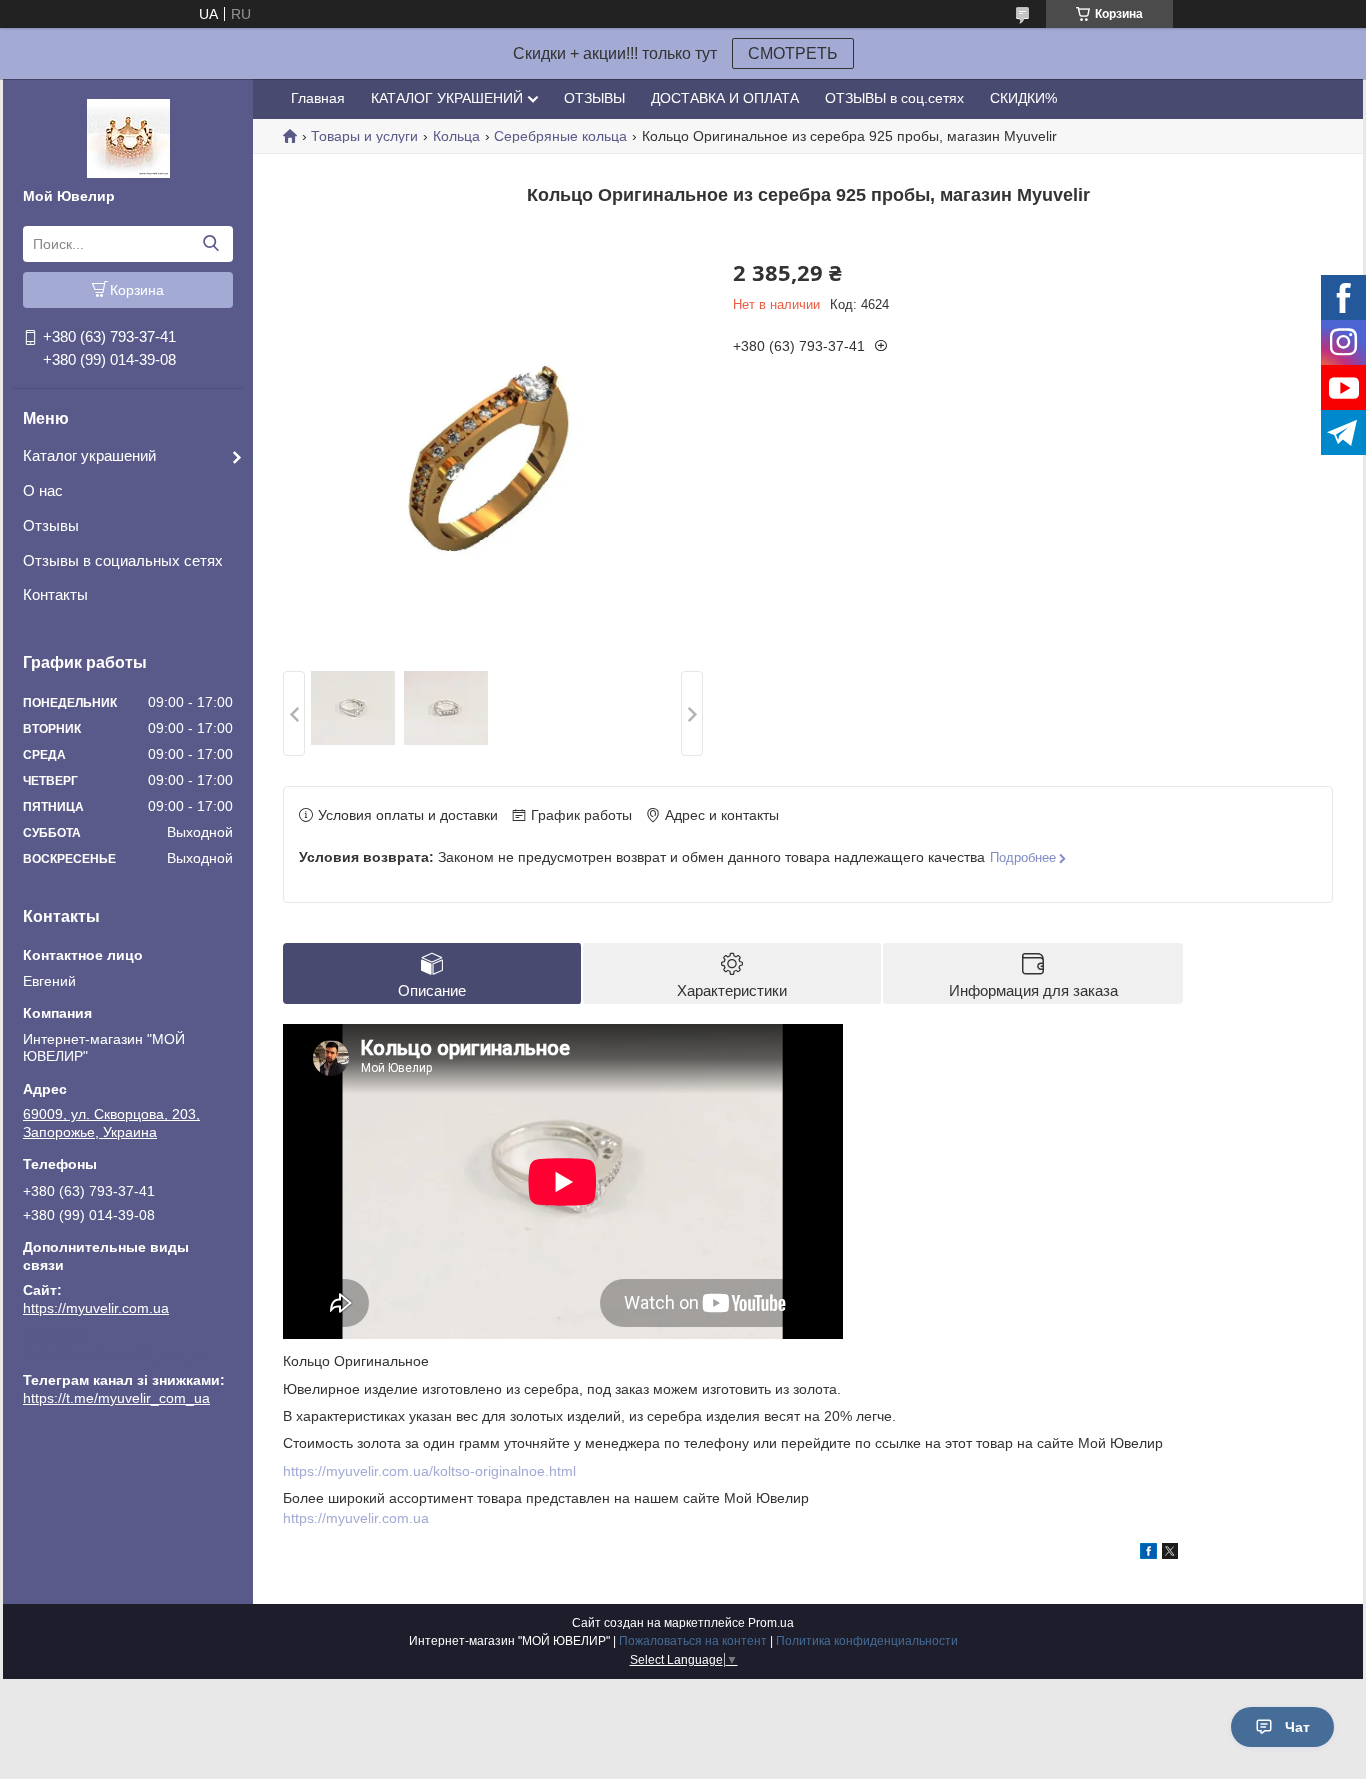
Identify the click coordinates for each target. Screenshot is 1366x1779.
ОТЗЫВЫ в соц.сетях (894, 98)
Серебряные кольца (560, 136)
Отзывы (51, 525)
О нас (43, 490)
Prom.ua (771, 1623)
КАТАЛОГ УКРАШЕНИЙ (447, 98)
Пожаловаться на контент (693, 1641)
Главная (318, 98)
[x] (1170, 1554)
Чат (1297, 1727)
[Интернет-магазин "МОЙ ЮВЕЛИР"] (128, 137)
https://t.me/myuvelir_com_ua (116, 1353)
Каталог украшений (89, 455)
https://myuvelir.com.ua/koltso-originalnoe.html (429, 1471)
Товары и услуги (364, 136)
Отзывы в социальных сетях (123, 560)
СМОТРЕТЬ (793, 53)
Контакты (55, 594)
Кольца (456, 136)
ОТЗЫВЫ (594, 98)
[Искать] (210, 244)
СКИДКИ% (1023, 98)
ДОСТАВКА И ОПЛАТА (725, 98)
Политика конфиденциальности (867, 1641)
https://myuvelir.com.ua (96, 1308)
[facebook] (1148, 1554)
